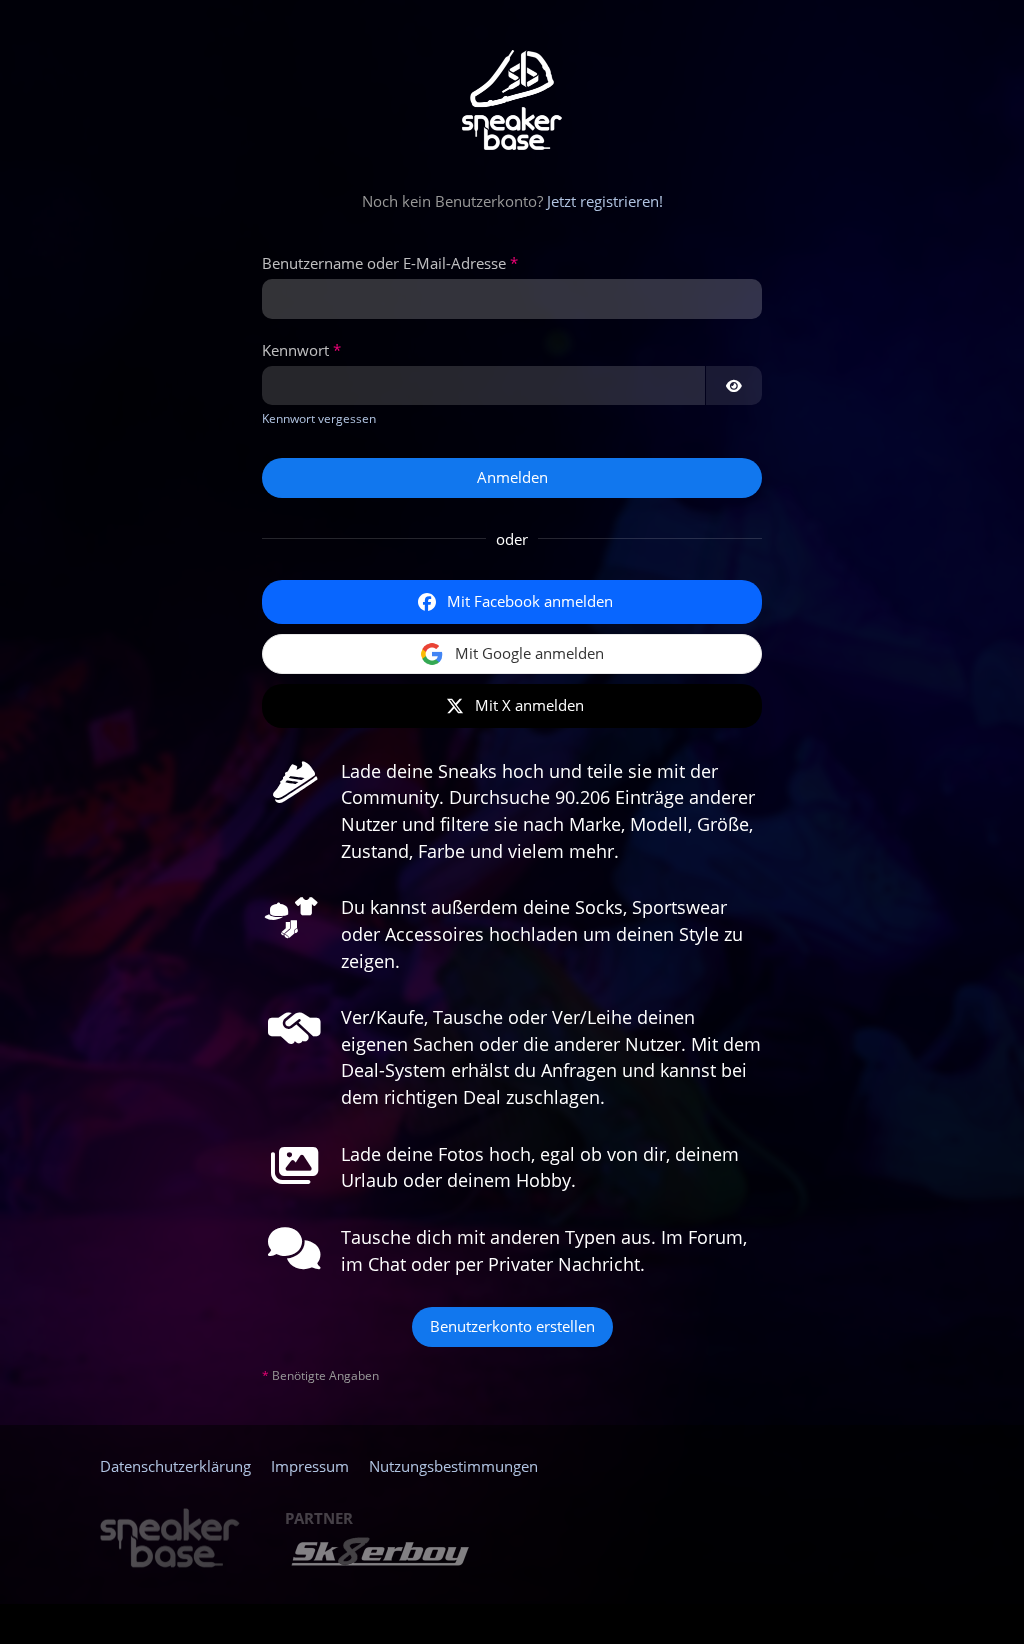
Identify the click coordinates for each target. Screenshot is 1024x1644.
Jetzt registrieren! (605, 201)
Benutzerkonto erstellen (512, 1326)
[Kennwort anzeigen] (734, 386)
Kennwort (295, 350)
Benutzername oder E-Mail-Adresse (384, 263)
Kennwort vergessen (319, 418)
